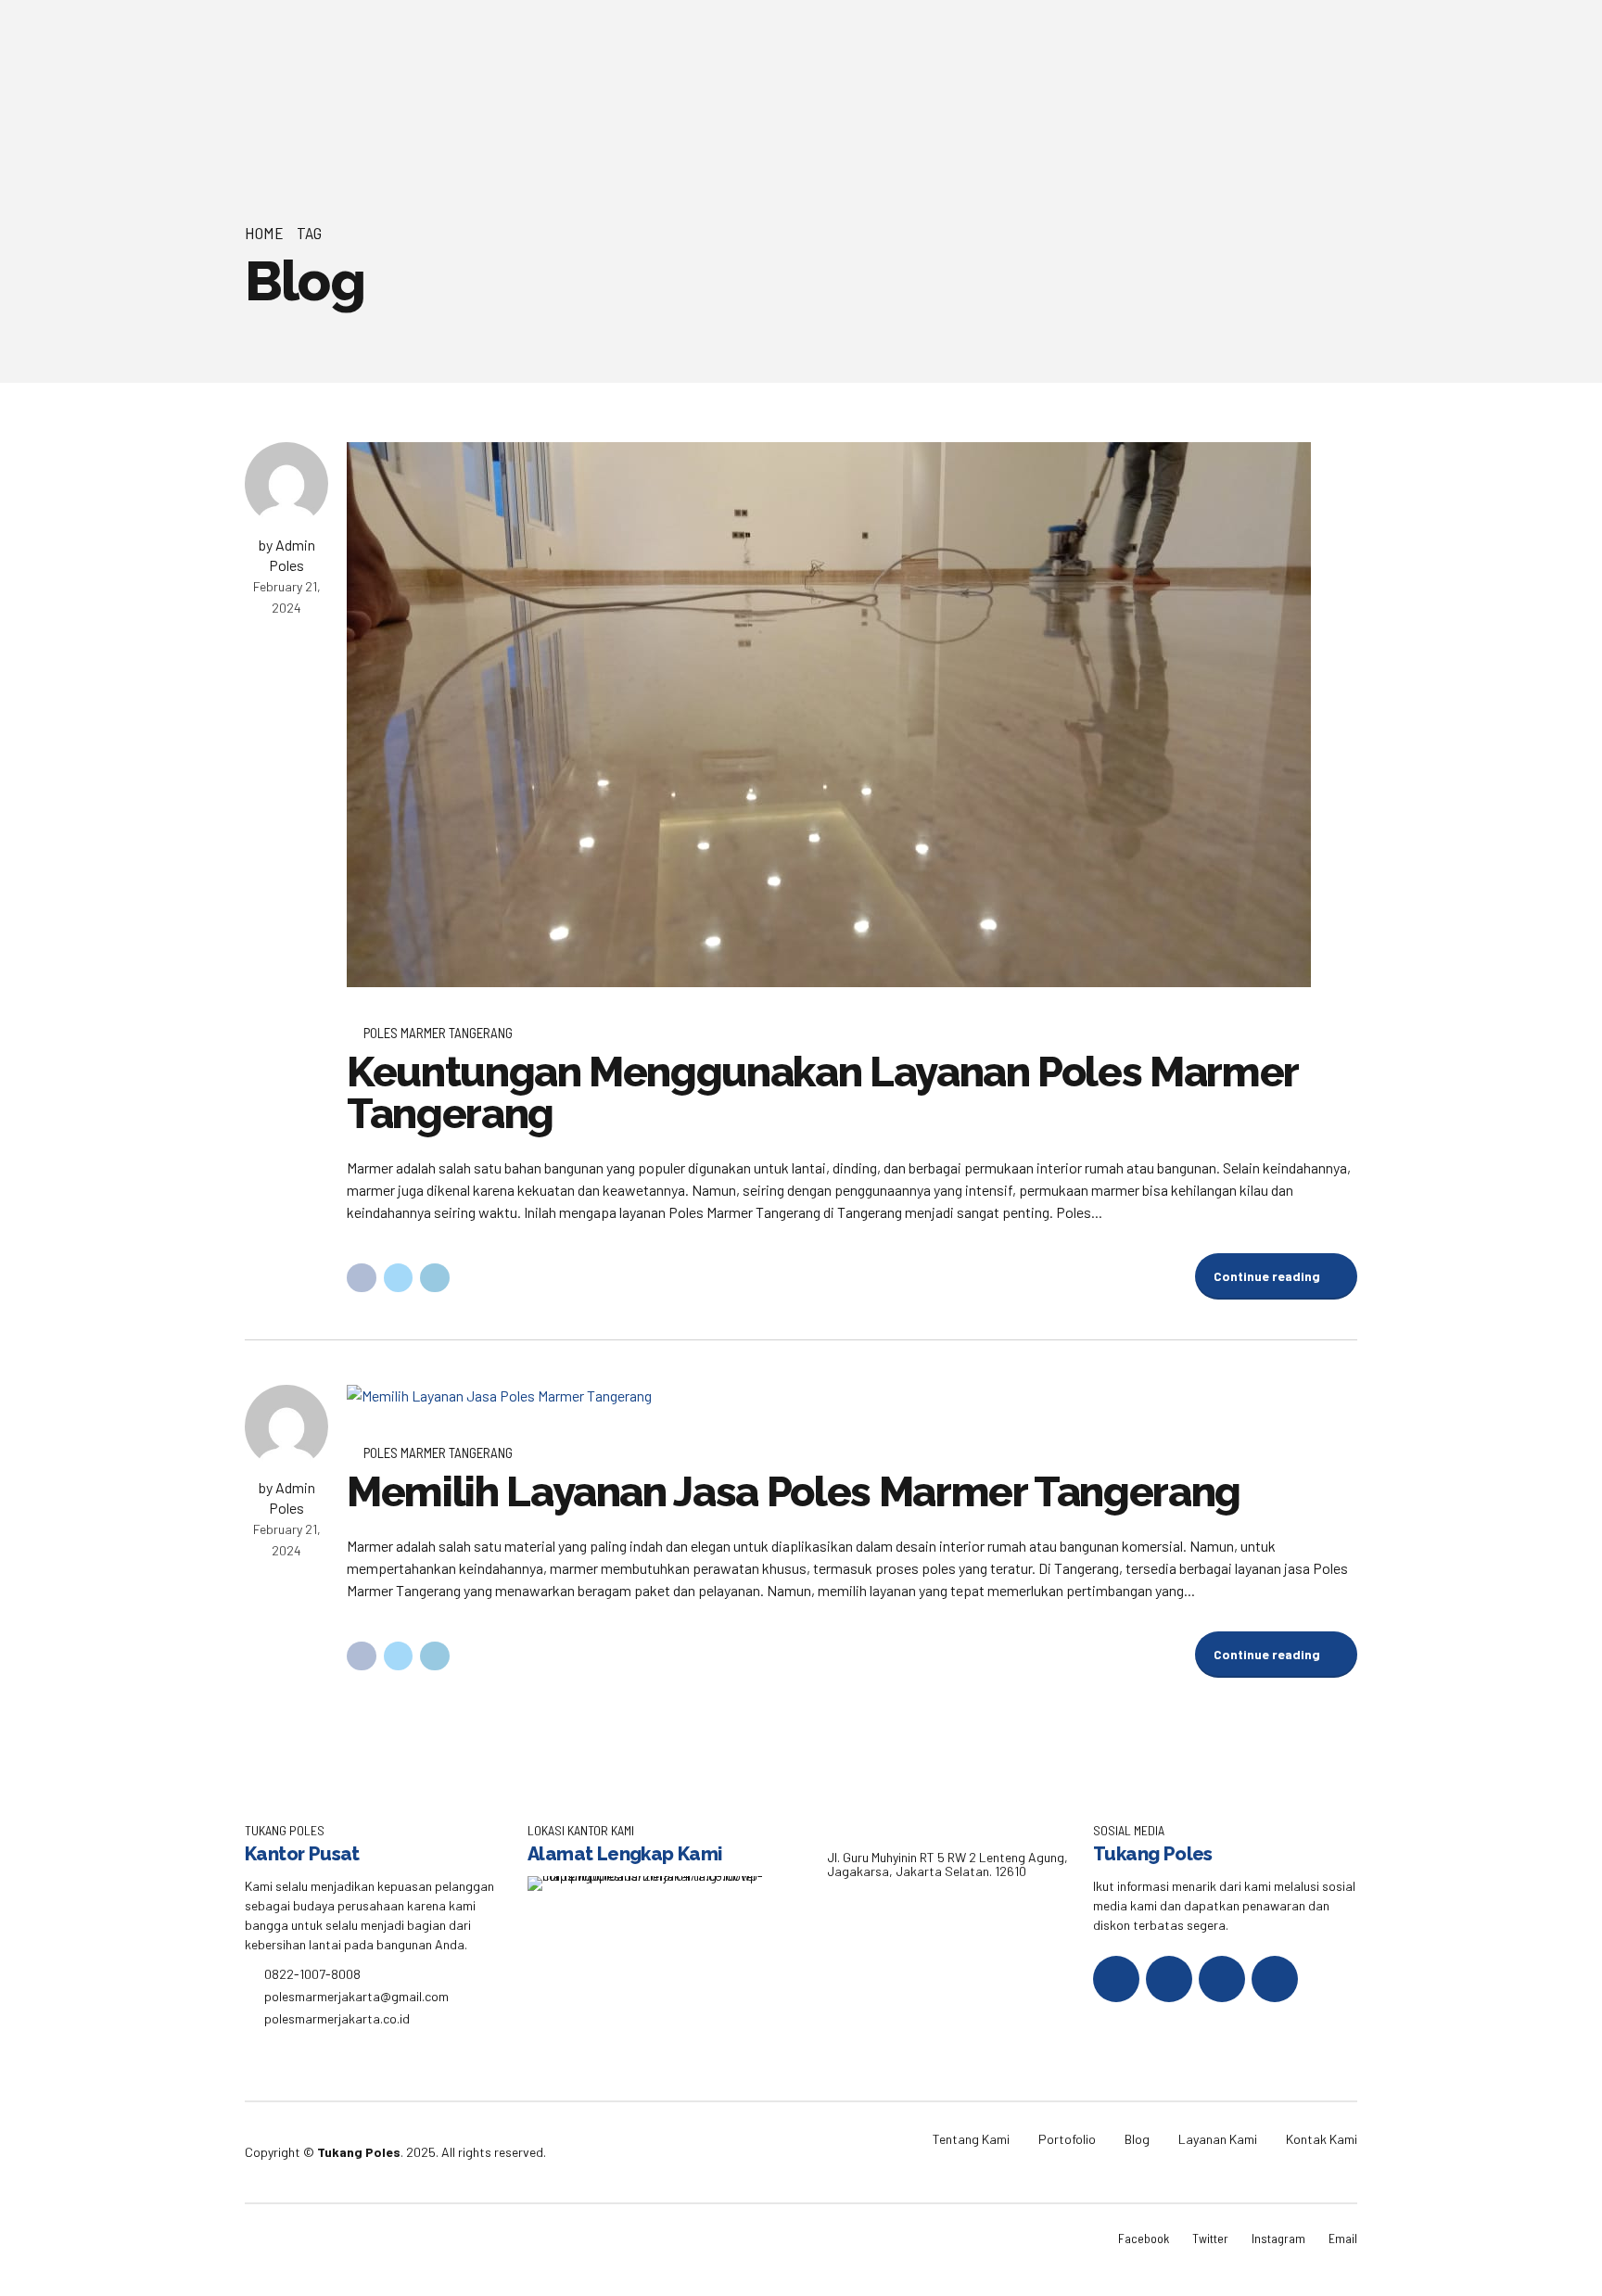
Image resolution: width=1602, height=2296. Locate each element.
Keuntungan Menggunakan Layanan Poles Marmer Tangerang (822, 1093)
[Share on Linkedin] (435, 1278)
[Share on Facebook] (362, 1278)
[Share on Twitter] (399, 1278)
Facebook (1144, 2238)
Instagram (1278, 2238)
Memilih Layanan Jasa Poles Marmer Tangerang (794, 1492)
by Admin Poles (287, 555)
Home (264, 233)
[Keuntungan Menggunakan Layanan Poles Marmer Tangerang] (852, 715)
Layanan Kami (1218, 2139)
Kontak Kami (1322, 2139)
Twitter (1210, 2238)
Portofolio (1067, 2139)
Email (1343, 2238)
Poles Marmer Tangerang (438, 1033)
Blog (1137, 2139)
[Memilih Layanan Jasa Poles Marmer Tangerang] (852, 1396)
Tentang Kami (971, 2139)
